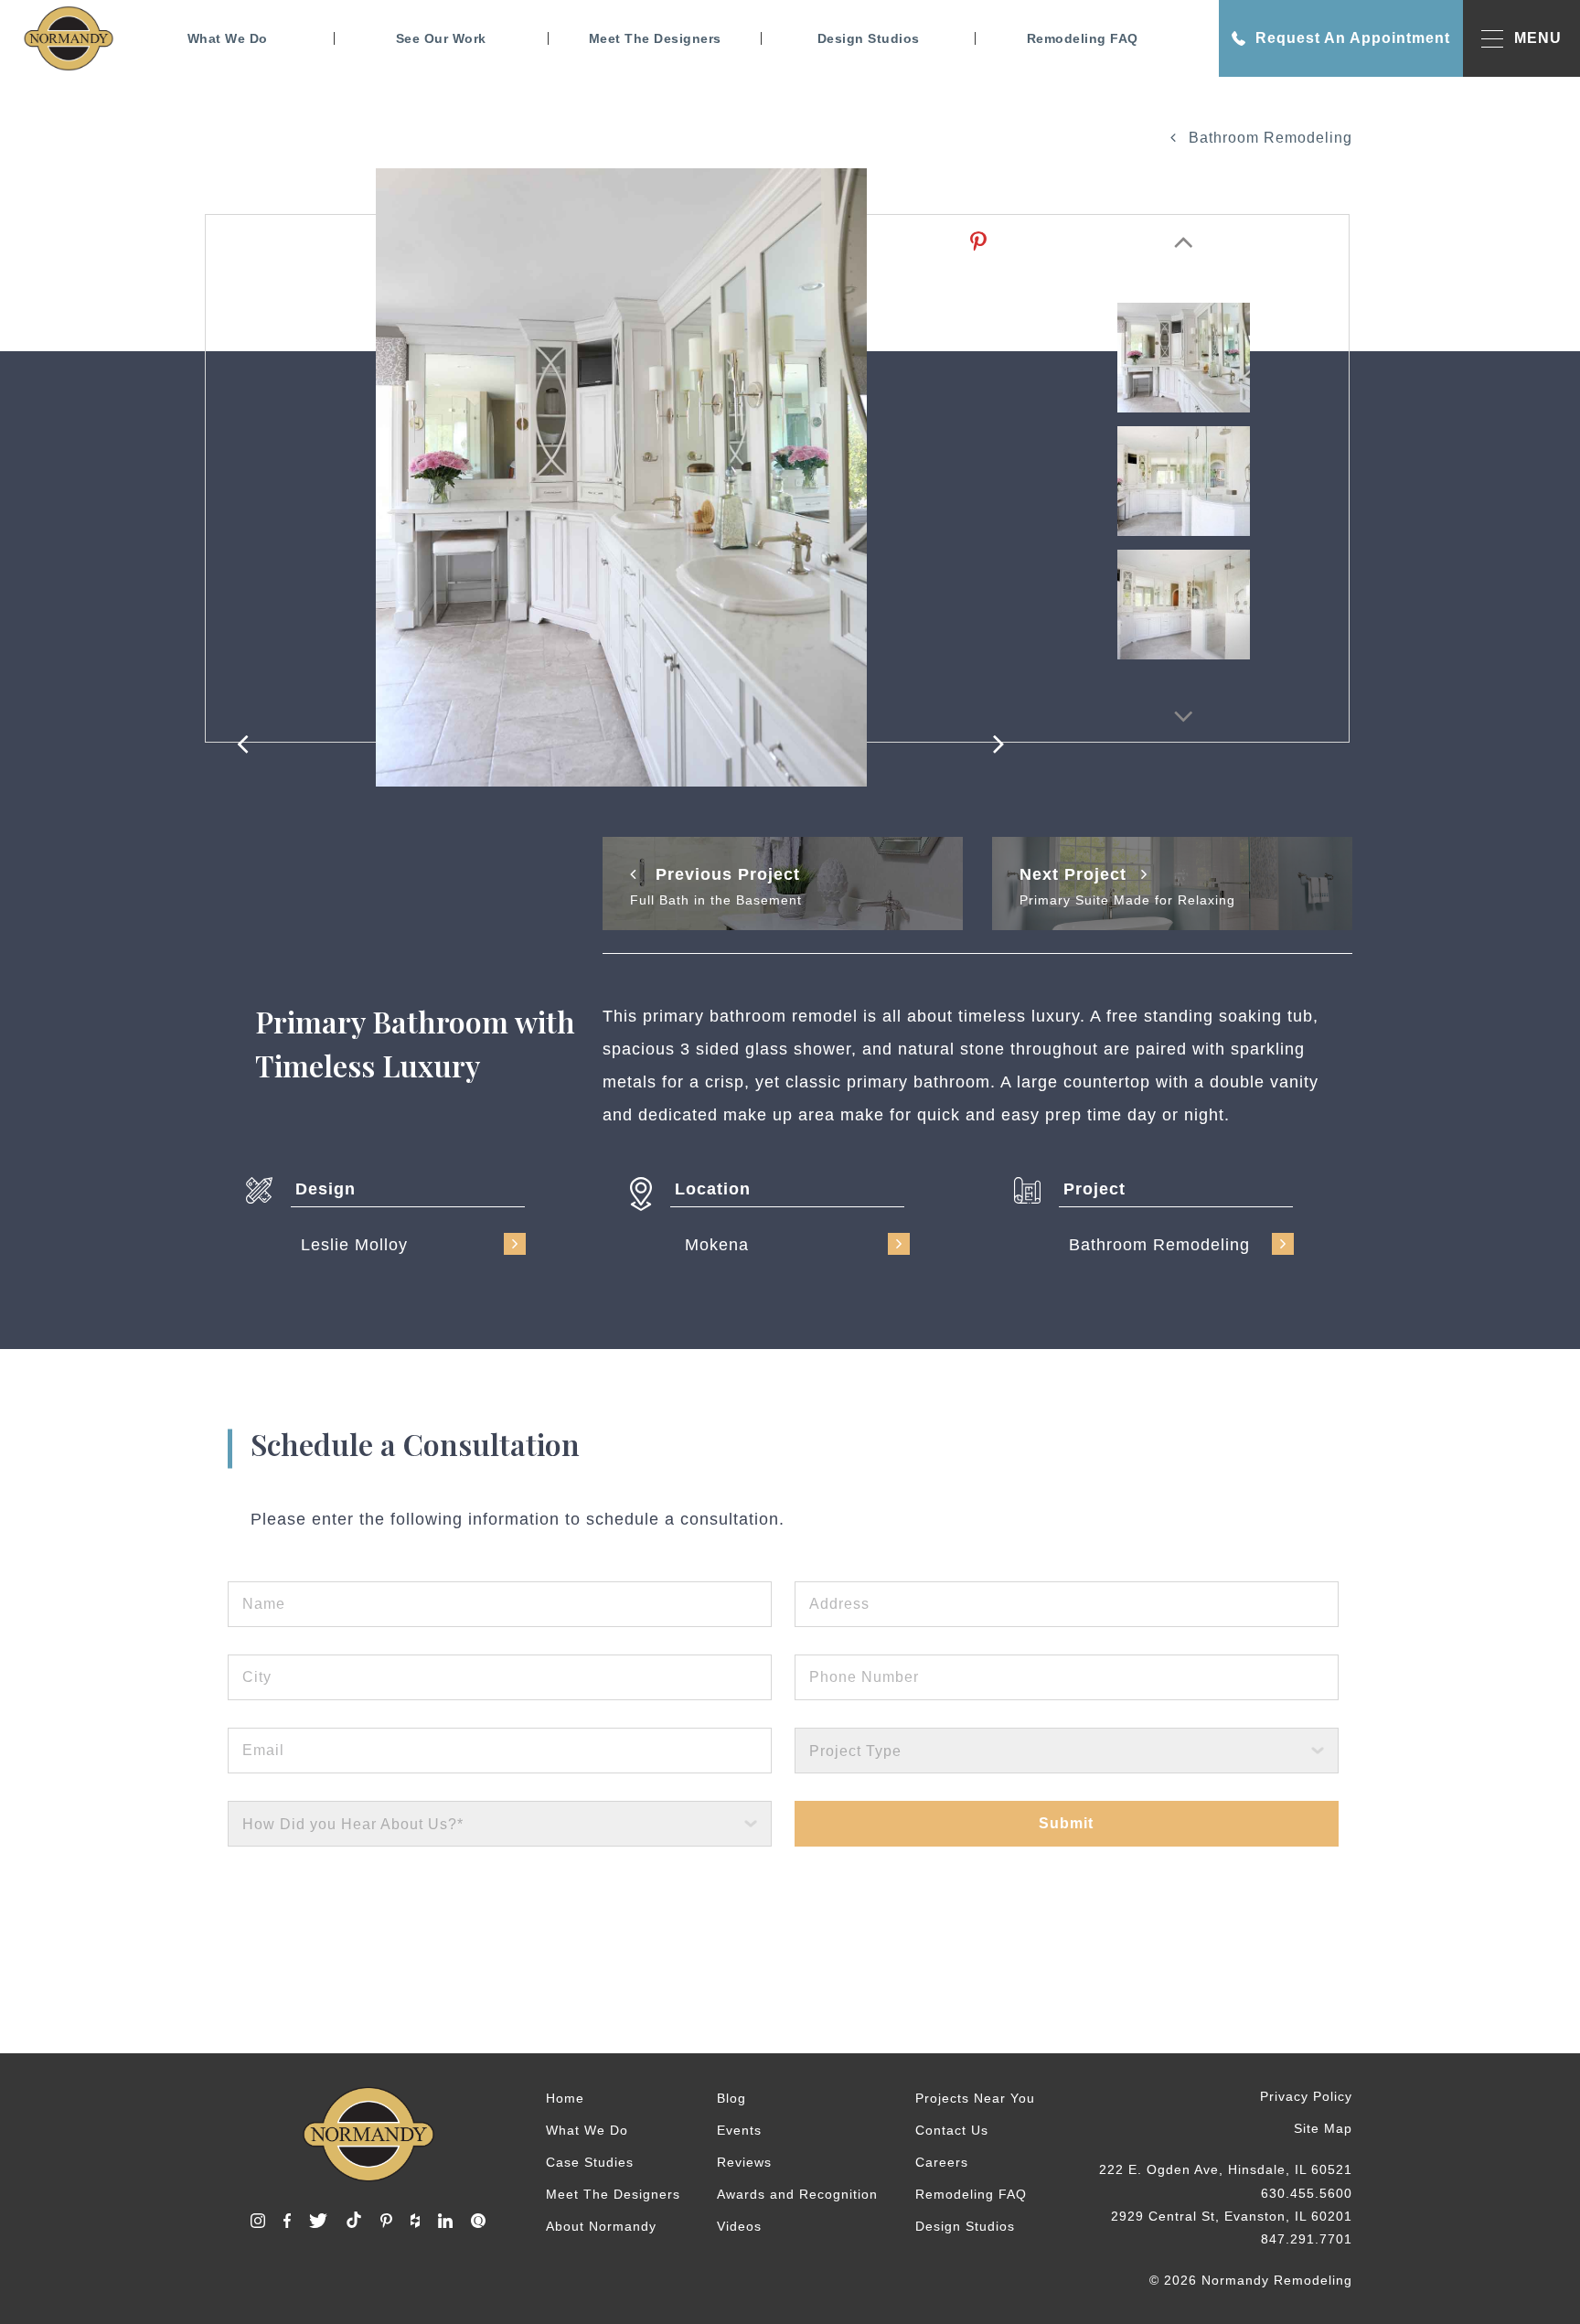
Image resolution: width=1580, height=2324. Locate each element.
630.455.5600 (1307, 2193)
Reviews (744, 2162)
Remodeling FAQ (1083, 38)
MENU (1538, 38)
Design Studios (869, 38)
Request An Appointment (1353, 38)
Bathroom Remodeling (1268, 138)
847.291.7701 (1307, 2239)
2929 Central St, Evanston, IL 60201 (1232, 2216)
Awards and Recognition (797, 2194)
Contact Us (952, 2130)
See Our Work (441, 38)
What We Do (228, 38)
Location (713, 1189)
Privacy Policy (1306, 2096)
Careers (942, 2162)
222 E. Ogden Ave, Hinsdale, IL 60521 (1226, 2169)
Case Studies (590, 2162)
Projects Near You (975, 2098)
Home (565, 2098)
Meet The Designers (655, 38)
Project (1094, 1189)
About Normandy (601, 2226)
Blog (731, 2098)
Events (739, 2130)
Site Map (1323, 2128)
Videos (739, 2226)
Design (326, 1189)
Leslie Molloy (354, 1245)
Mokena (717, 1245)
